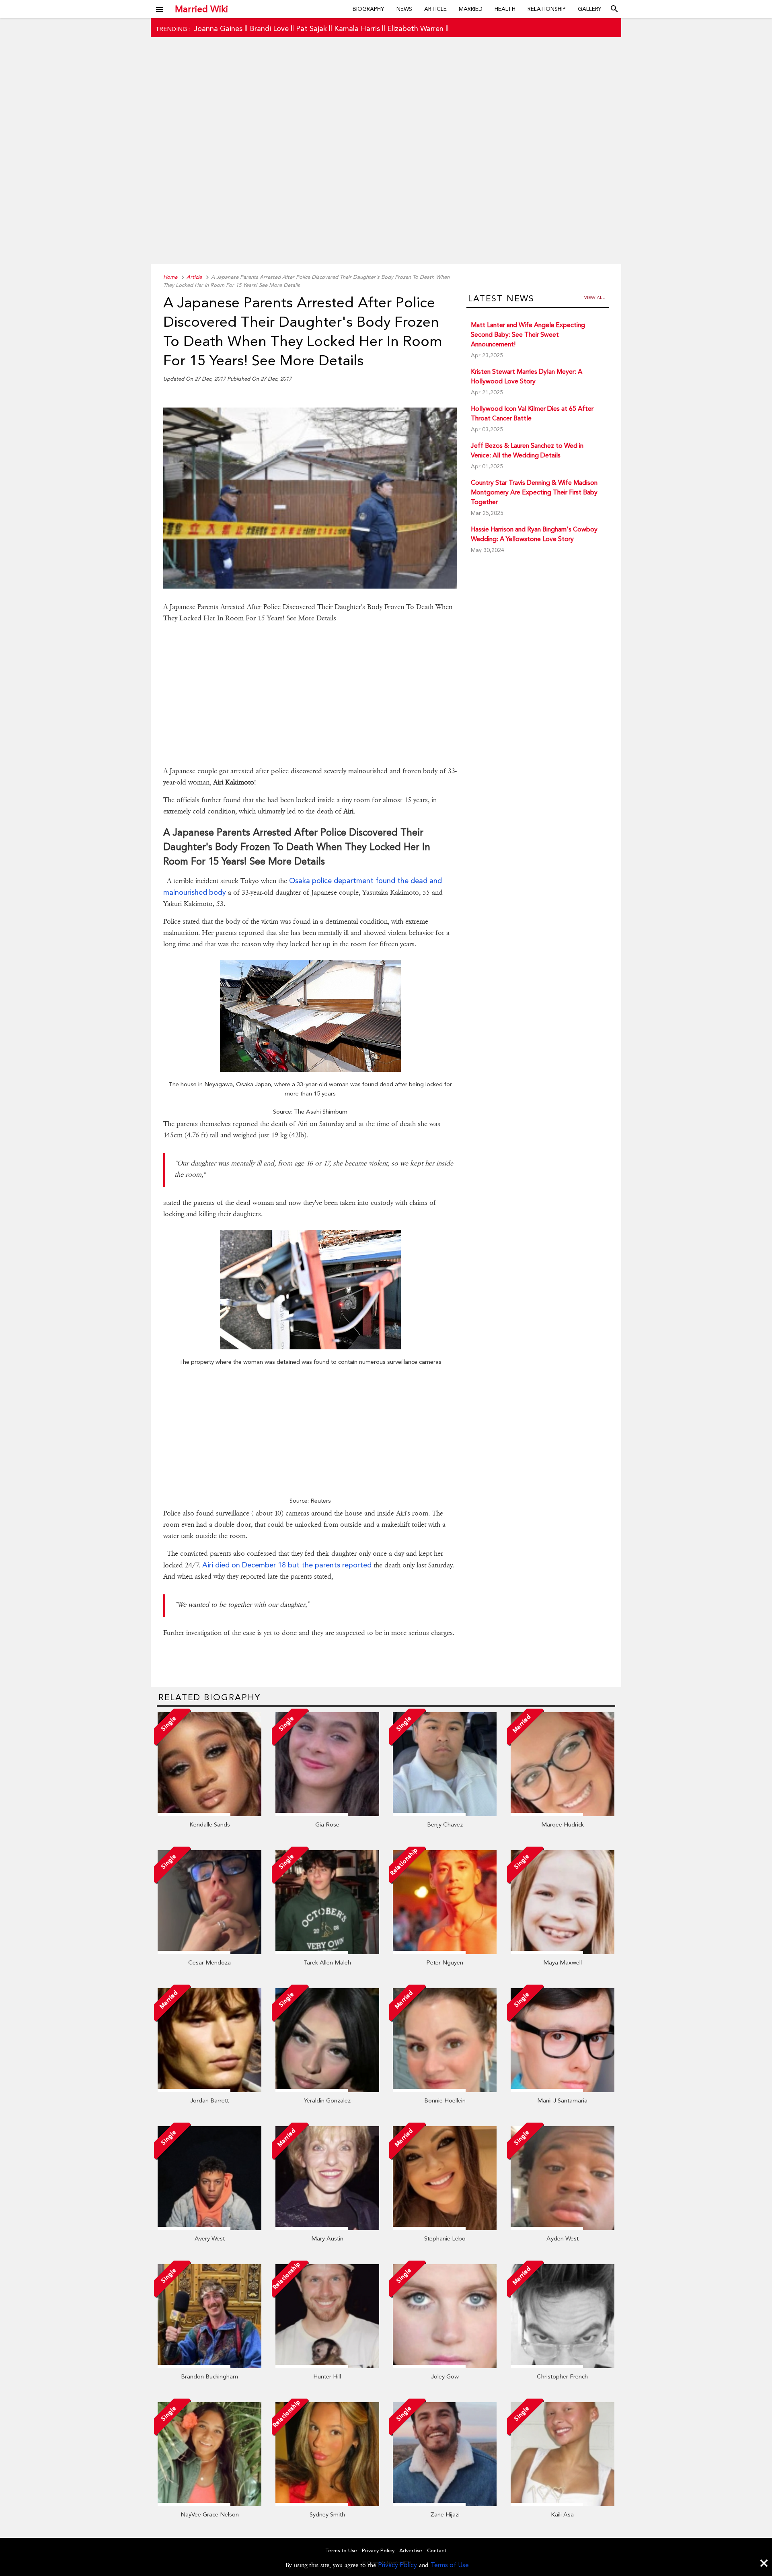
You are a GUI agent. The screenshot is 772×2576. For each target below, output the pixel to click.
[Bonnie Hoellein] (445, 2090)
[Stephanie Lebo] (445, 2228)
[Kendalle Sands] (209, 1814)
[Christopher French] (563, 2366)
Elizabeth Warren (415, 28)
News (404, 9)
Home (170, 277)
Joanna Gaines (218, 28)
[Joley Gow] (445, 2366)
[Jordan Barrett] (209, 2090)
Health (505, 9)
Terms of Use (450, 2565)
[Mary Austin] (327, 2228)
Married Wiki (201, 9)
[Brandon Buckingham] (209, 2366)
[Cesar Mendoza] (209, 1952)
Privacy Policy (397, 2565)
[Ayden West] (563, 2228)
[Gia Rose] (327, 1814)
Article (435, 9)
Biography (369, 9)
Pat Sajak (311, 28)
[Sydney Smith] (327, 2504)
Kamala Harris (357, 28)
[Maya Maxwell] (563, 1952)
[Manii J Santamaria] (563, 2090)
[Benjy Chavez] (445, 1814)
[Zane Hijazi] (445, 2504)
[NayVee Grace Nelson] (209, 2504)
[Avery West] (209, 2228)
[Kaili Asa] (563, 2504)
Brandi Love (269, 28)
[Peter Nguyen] (445, 1952)
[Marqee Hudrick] (563, 1814)
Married (471, 9)
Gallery (590, 9)
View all (594, 298)
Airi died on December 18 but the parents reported (287, 1565)
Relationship (547, 9)
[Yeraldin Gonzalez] (327, 2090)
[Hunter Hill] (327, 2366)
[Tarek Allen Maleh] (327, 1952)
